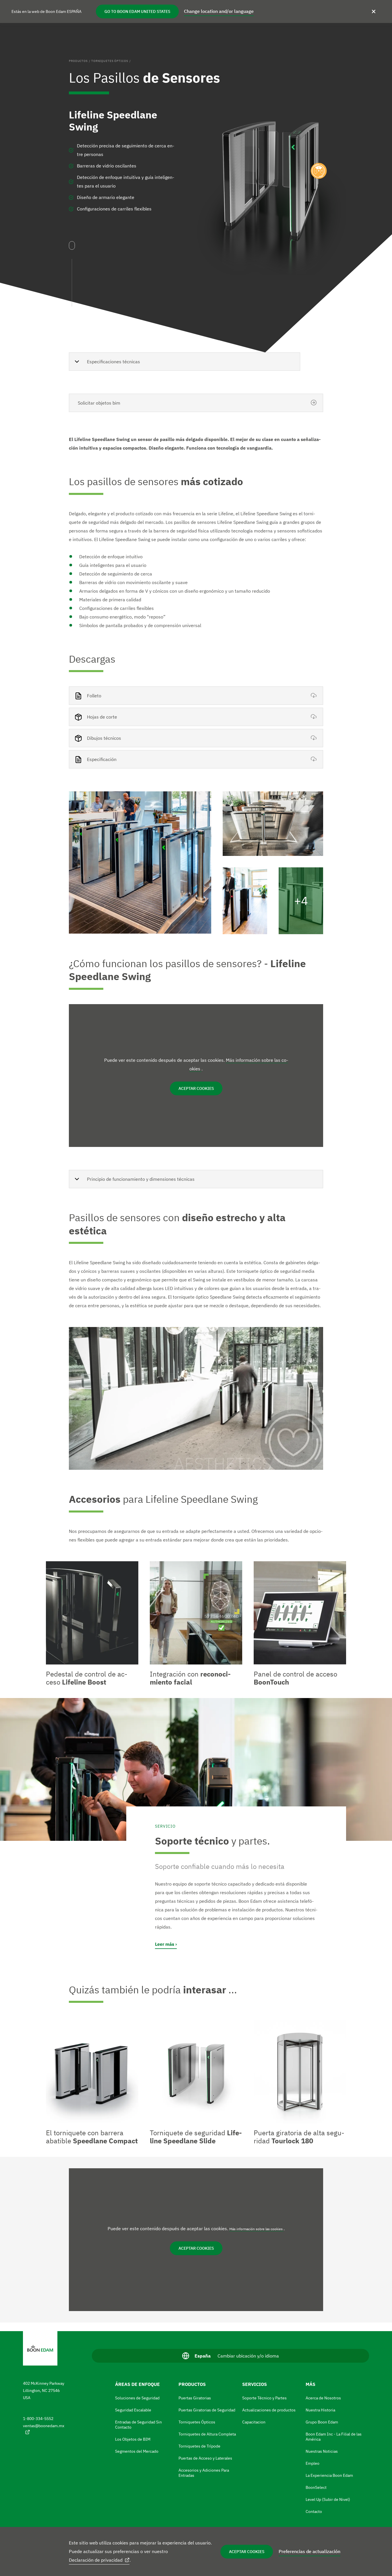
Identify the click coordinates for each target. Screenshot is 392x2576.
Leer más (165, 1944)
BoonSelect (316, 2487)
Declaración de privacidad (96, 2560)
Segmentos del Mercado (137, 2451)
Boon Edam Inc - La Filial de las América (334, 2437)
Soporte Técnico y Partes (264, 2398)
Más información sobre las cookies (256, 2229)
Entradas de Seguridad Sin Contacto (138, 2425)
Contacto (314, 2511)
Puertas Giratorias (195, 2398)
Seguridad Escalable (133, 2410)
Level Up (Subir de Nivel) (328, 2499)
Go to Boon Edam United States (137, 11)
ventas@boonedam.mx (44, 2426)
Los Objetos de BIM (133, 2439)
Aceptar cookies (247, 2552)
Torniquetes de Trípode (199, 2446)
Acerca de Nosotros (323, 2398)
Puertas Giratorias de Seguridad (207, 2410)
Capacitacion (254, 2422)
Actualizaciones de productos (269, 2410)
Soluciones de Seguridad (137, 2398)
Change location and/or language (219, 11)
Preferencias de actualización (309, 2551)
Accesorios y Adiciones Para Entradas (204, 2473)
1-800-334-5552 (38, 2419)
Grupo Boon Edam (322, 2422)
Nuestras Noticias (322, 2451)
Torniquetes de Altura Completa (207, 2434)
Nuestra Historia (320, 2410)
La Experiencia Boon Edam (329, 2475)
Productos (78, 61)
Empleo (313, 2463)
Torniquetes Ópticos (110, 61)
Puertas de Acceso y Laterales (205, 2458)
